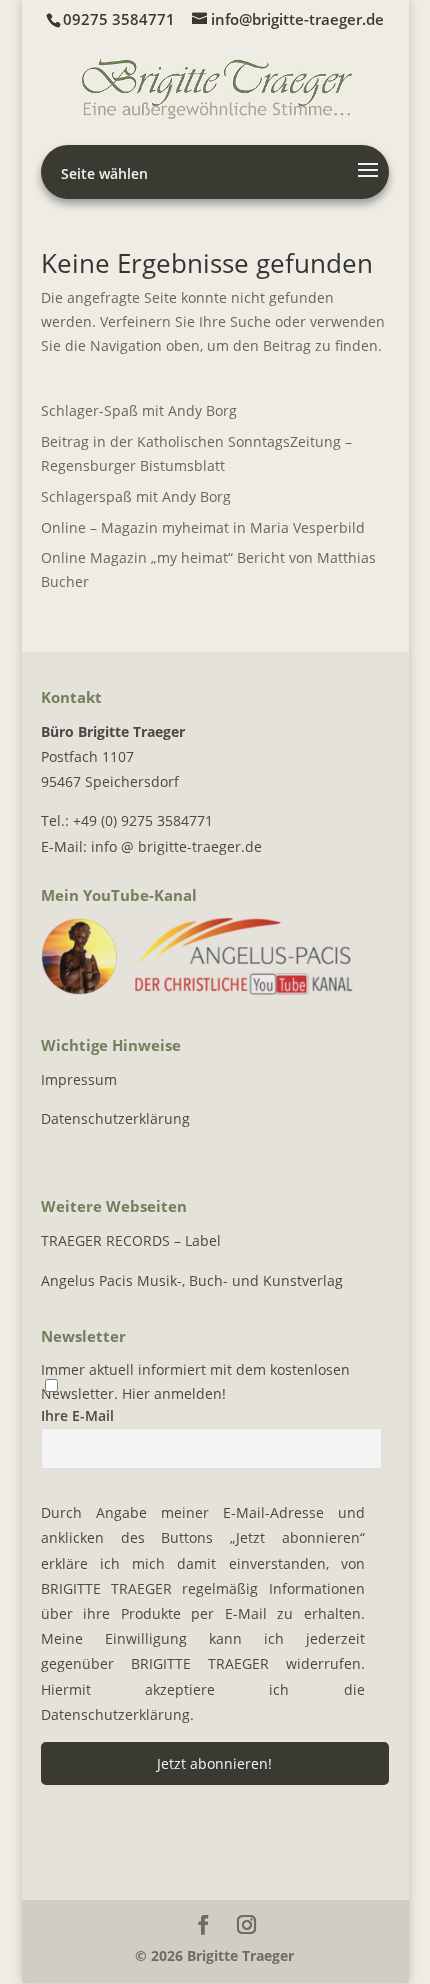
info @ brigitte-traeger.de (176, 846)
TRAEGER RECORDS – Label (131, 1240)
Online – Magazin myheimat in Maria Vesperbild (203, 527)
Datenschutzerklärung (115, 1118)
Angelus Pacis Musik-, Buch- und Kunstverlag (192, 1280)
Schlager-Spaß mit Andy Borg (139, 410)
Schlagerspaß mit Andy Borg (136, 496)
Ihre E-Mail (77, 1415)
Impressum (79, 1079)
